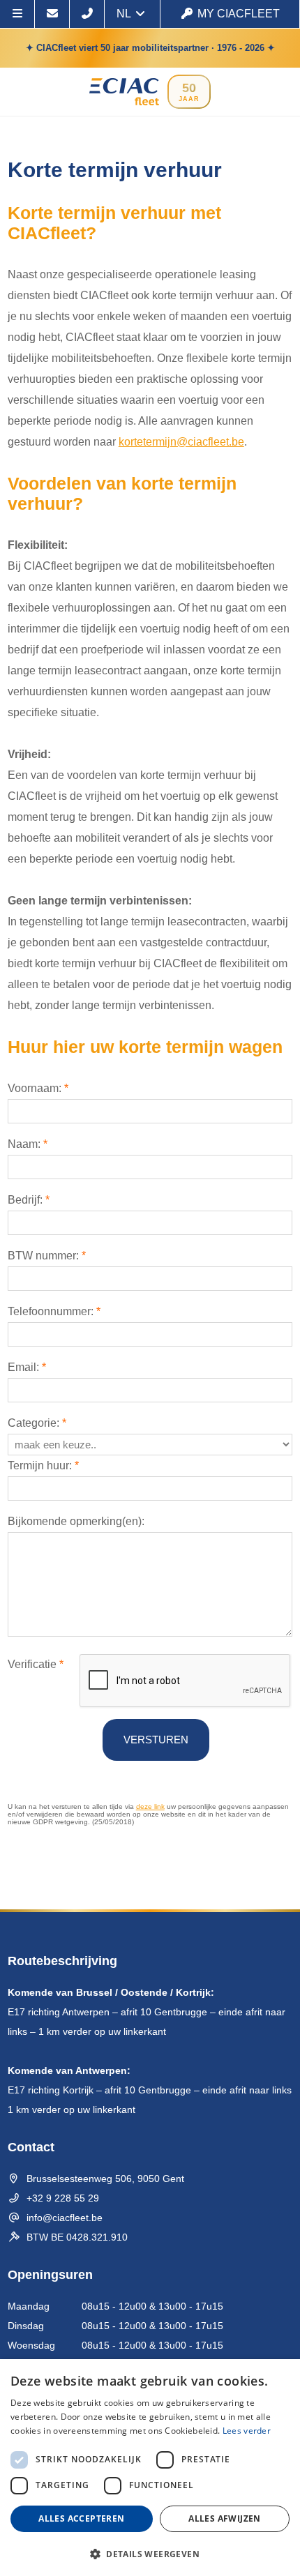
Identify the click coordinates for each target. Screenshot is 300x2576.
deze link (150, 1806)
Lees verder (247, 2431)
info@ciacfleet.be (65, 2218)
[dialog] (150, 2468)
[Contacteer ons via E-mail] (52, 14)
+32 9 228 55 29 (63, 2198)
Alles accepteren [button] (81, 2518)
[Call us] (87, 14)
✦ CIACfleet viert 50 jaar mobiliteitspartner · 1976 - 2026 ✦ (150, 48)
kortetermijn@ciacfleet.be (181, 442)
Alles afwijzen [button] (225, 2518)
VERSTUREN (156, 1740)
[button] (150, 2553)
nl (125, 14)
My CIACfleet (239, 14)
